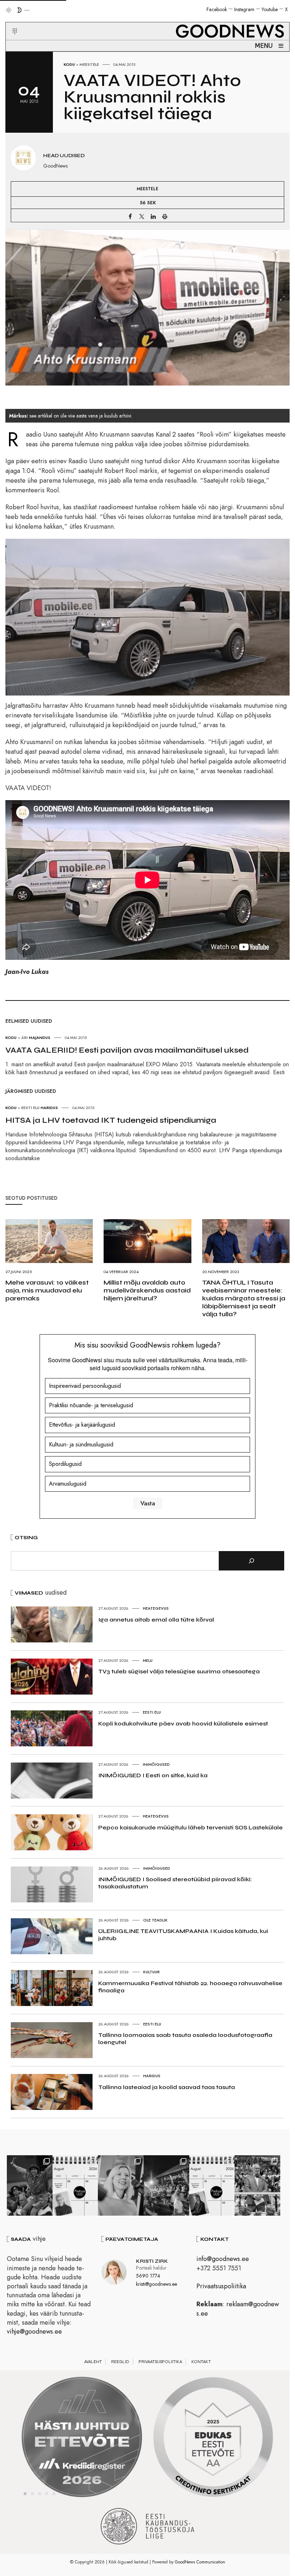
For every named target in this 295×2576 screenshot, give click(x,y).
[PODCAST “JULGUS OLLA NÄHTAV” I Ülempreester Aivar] (75, 2185)
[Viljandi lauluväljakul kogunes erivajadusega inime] (257, 2185)
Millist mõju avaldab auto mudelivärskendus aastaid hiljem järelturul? (147, 1290)
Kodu (69, 64)
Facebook (217, 9)
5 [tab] (54, 2494)
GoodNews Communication (200, 2562)
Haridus (152, 2076)
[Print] (165, 216)
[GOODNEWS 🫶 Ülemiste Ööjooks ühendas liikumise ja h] (166, 2185)
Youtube (270, 9)
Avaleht (93, 2362)
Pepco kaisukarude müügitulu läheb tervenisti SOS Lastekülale (190, 1827)
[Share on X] (142, 216)
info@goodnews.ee (223, 2259)
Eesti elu (152, 1712)
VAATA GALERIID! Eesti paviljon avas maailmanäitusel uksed (127, 1050)
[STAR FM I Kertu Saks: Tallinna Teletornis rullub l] (121, 2185)
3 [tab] (40, 2494)
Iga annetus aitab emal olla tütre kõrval (156, 1620)
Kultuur (151, 1972)
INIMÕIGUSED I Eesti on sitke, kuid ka (153, 1775)
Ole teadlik (155, 1920)
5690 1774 (148, 2276)
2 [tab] (32, 2494)
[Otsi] (251, 1561)
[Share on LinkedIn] (153, 216)
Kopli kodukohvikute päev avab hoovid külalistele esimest (183, 1724)
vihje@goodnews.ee (34, 2331)
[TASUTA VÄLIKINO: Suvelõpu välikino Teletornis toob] (30, 2185)
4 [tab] (47, 2494)
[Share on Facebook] (130, 216)
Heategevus (156, 1608)
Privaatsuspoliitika (221, 2286)
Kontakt (201, 2362)
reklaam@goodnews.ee (238, 2309)
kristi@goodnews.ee (156, 2284)
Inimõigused (156, 1764)
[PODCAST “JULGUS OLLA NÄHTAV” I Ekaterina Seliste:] (212, 2185)
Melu (148, 1660)
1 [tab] (25, 2494)
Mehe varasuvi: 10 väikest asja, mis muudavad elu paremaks (47, 1290)
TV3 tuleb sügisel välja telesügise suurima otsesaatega (179, 1671)
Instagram (244, 9)
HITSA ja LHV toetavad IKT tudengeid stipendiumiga (111, 1120)
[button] (10, 23)
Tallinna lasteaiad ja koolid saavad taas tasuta (167, 2087)
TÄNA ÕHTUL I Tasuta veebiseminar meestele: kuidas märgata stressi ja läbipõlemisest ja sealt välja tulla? (244, 1298)
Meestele (89, 64)
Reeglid (120, 2362)
